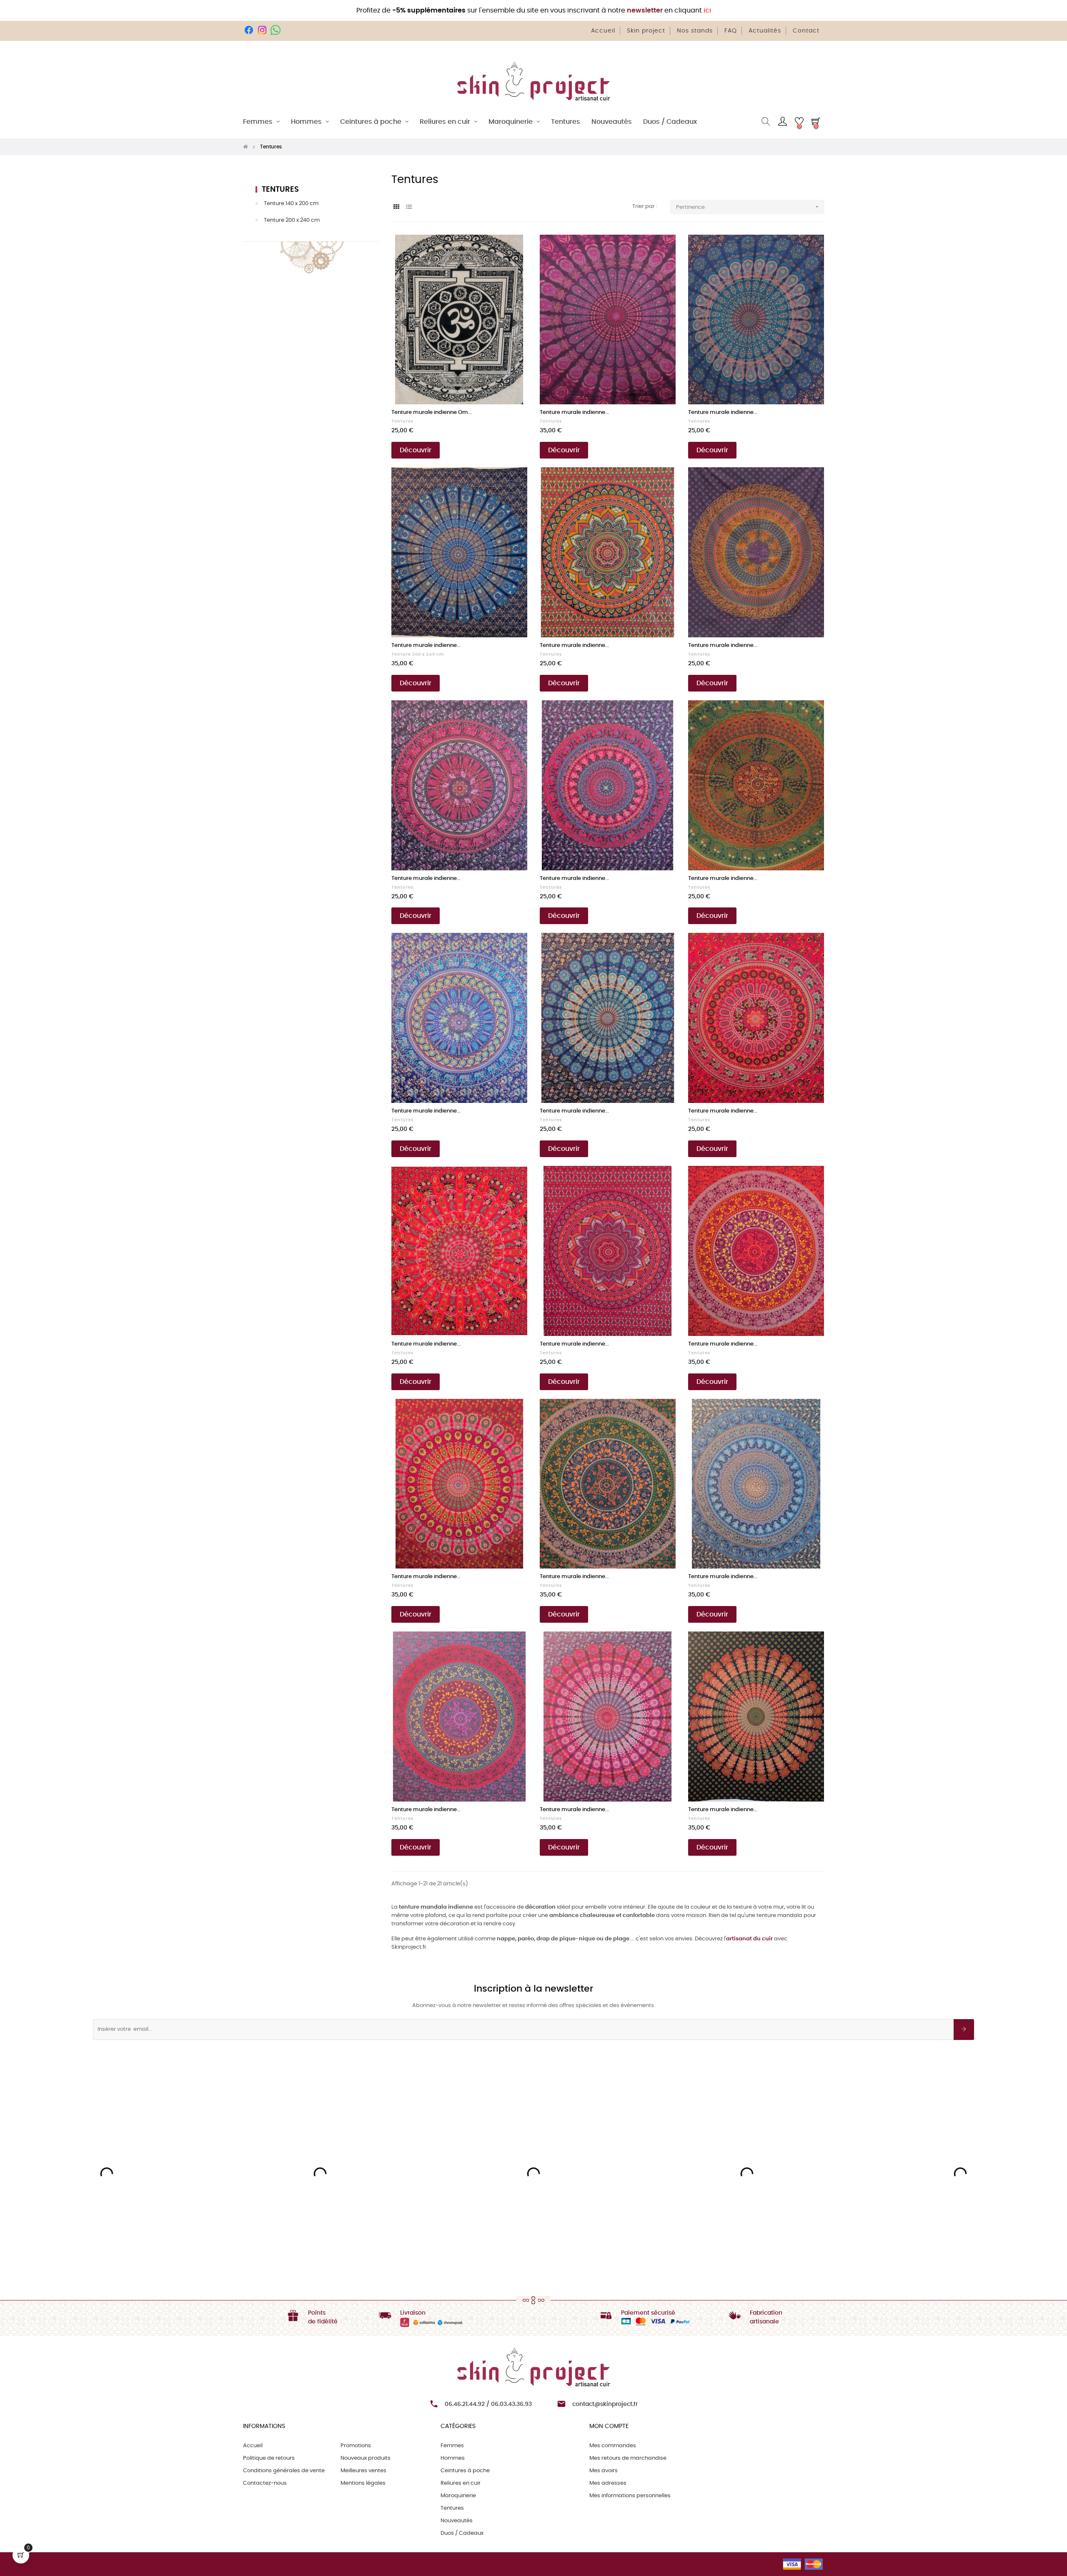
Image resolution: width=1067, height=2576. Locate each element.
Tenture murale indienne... (574, 412)
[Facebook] (249, 30)
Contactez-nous (265, 2483)
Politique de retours (269, 2458)
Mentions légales (363, 2483)
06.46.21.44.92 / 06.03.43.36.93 (488, 2404)
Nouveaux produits (366, 2458)
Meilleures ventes (363, 2471)
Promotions (356, 2446)
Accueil (253, 2446)
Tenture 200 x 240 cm (292, 220)
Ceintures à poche (465, 2471)
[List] (409, 207)
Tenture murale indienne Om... (432, 412)
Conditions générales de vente (284, 2471)
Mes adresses (608, 2483)
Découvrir (416, 450)
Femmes (452, 2446)
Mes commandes (613, 2446)
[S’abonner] (964, 2030)
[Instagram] (262, 30)
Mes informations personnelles (630, 2496)
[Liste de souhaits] (512, 250)
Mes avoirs (604, 2471)
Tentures (280, 190)
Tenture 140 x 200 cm (291, 204)
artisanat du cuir (749, 1939)
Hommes (453, 2458)
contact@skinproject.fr (605, 2404)
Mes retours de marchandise (628, 2458)
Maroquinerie (458, 2496)
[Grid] (397, 207)
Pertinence (748, 207)
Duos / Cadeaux (462, 2533)
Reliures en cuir (461, 2483)
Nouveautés (457, 2521)
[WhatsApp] (276, 30)
